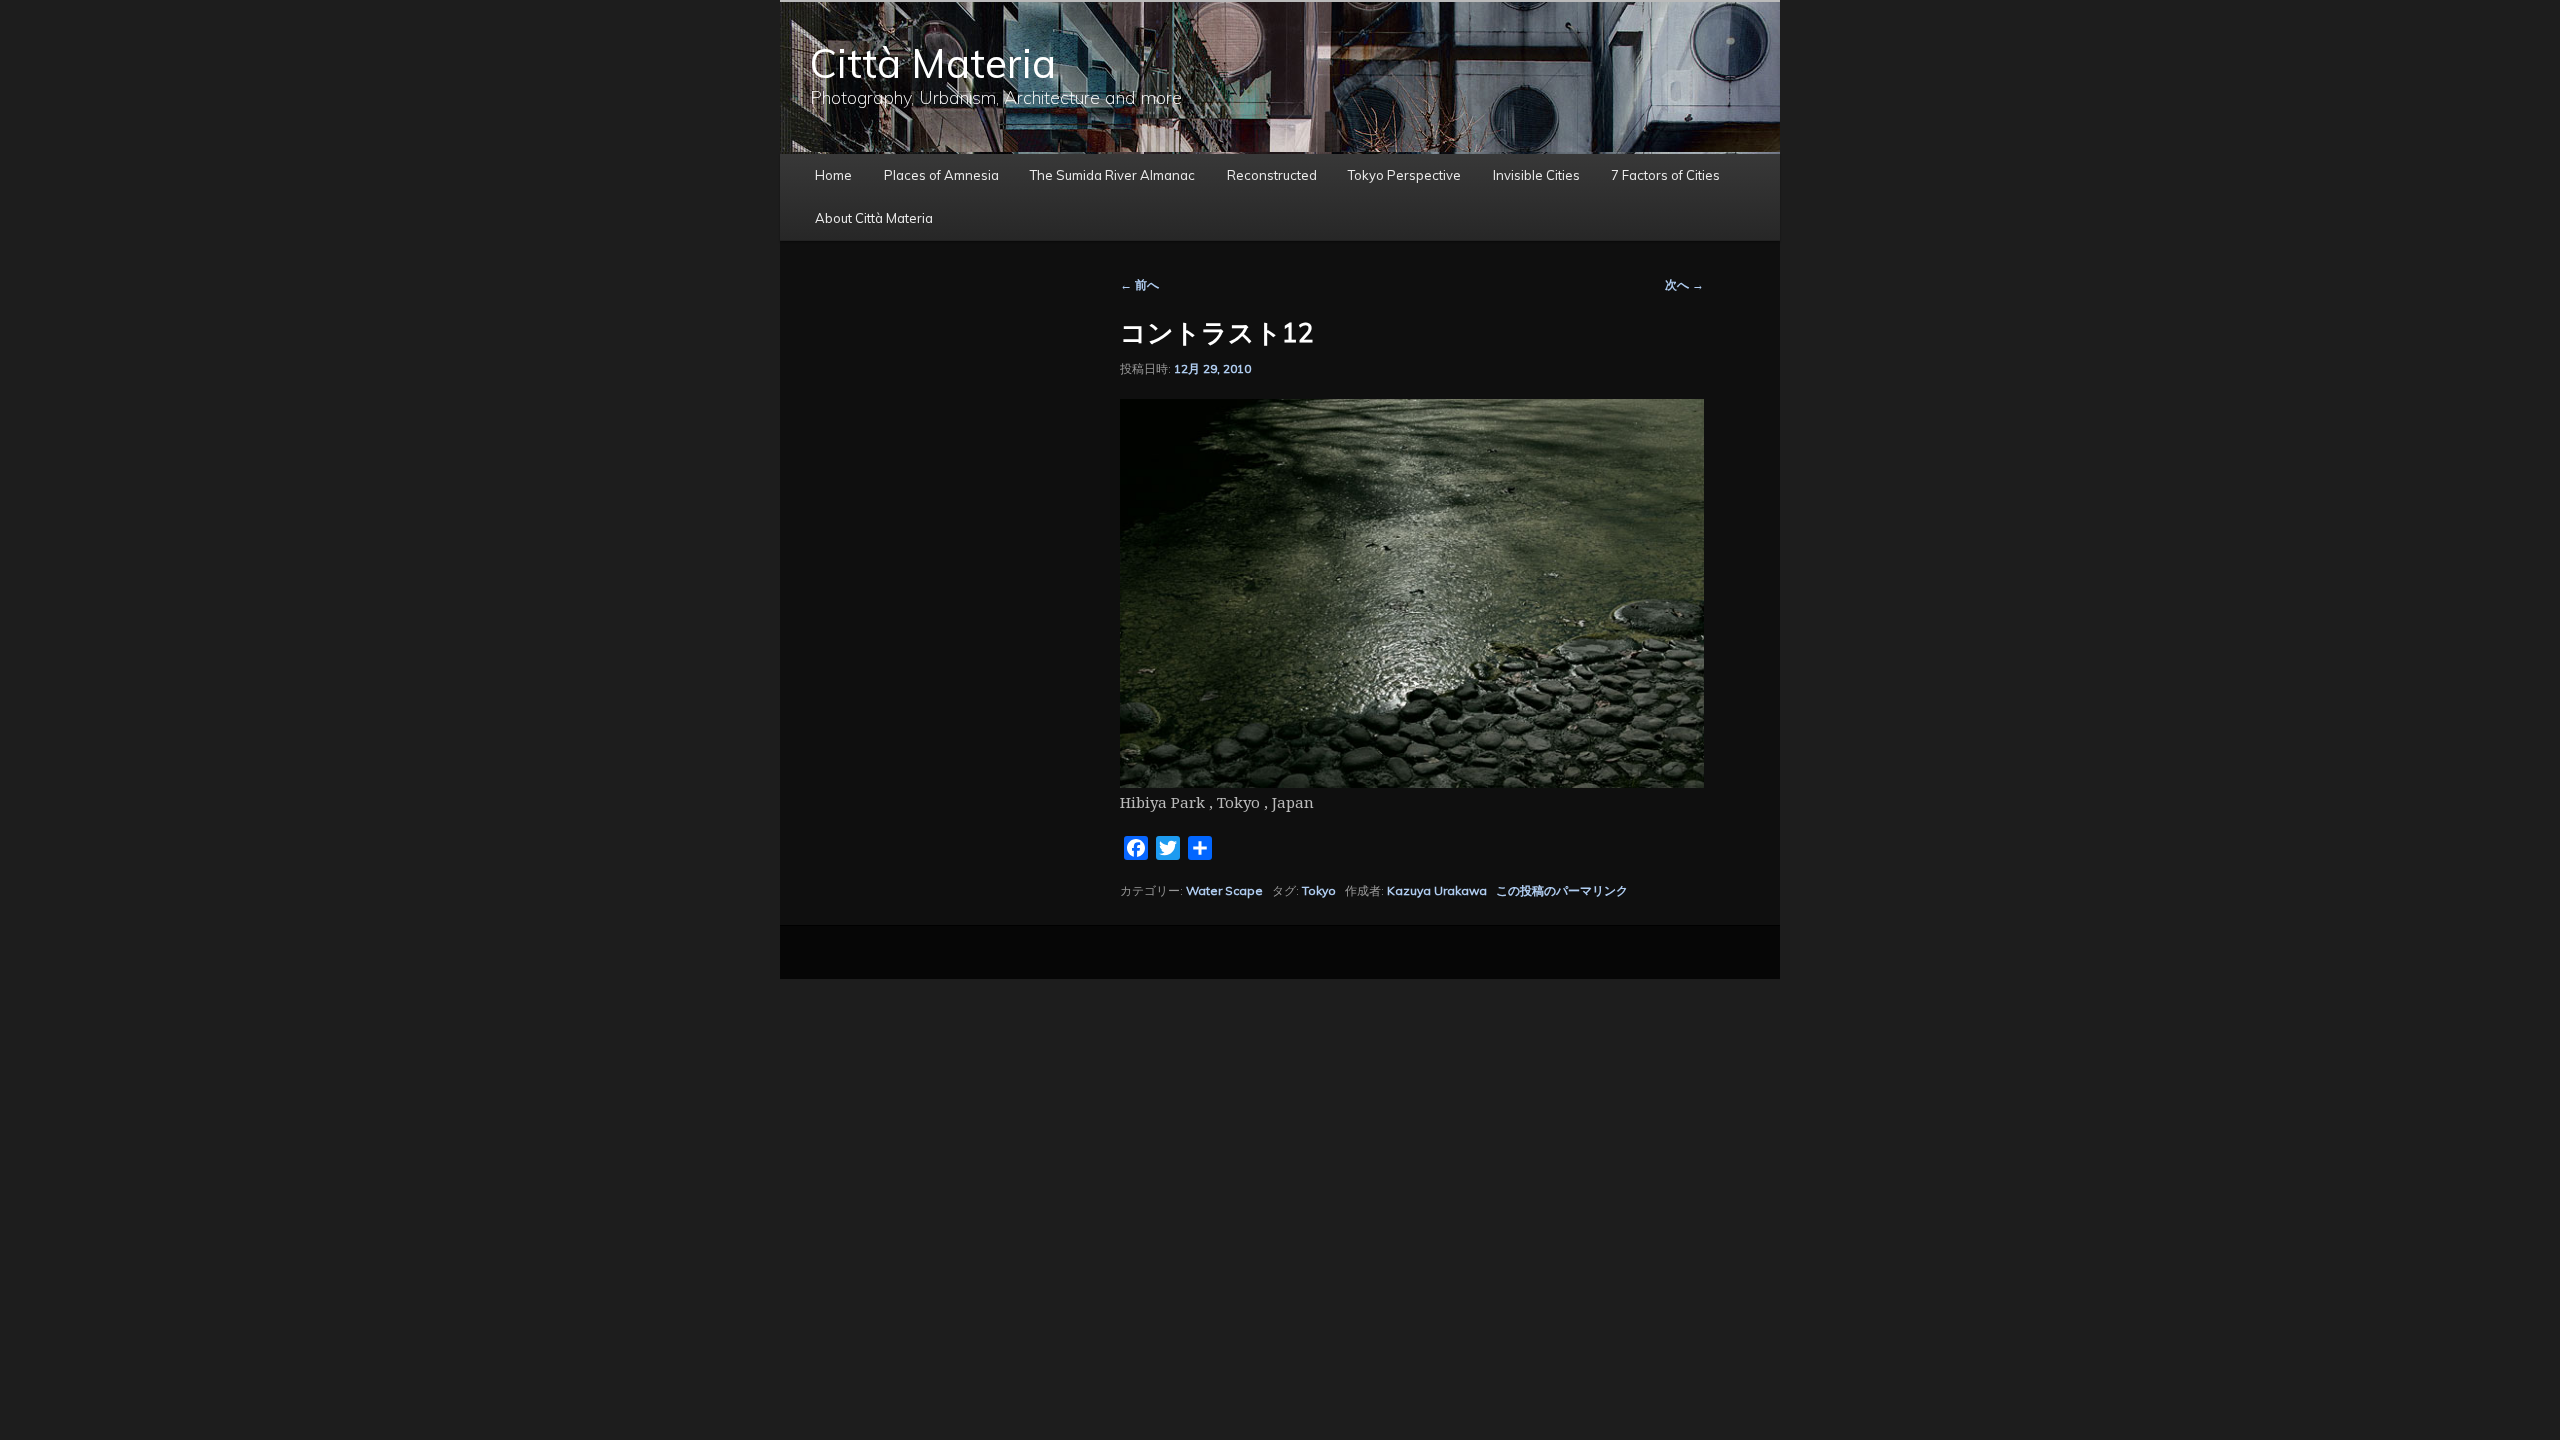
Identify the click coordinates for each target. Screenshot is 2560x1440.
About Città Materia (874, 218)
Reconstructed (1272, 175)
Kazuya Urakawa (1437, 890)
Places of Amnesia (941, 175)
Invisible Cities (1536, 175)
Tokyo (1319, 890)
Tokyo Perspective (1404, 175)
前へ (1139, 284)
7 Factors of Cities (1665, 175)
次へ (1684, 284)
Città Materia (933, 63)
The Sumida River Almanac (1112, 175)
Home (833, 175)
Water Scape (1224, 890)
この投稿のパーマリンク (1562, 890)
